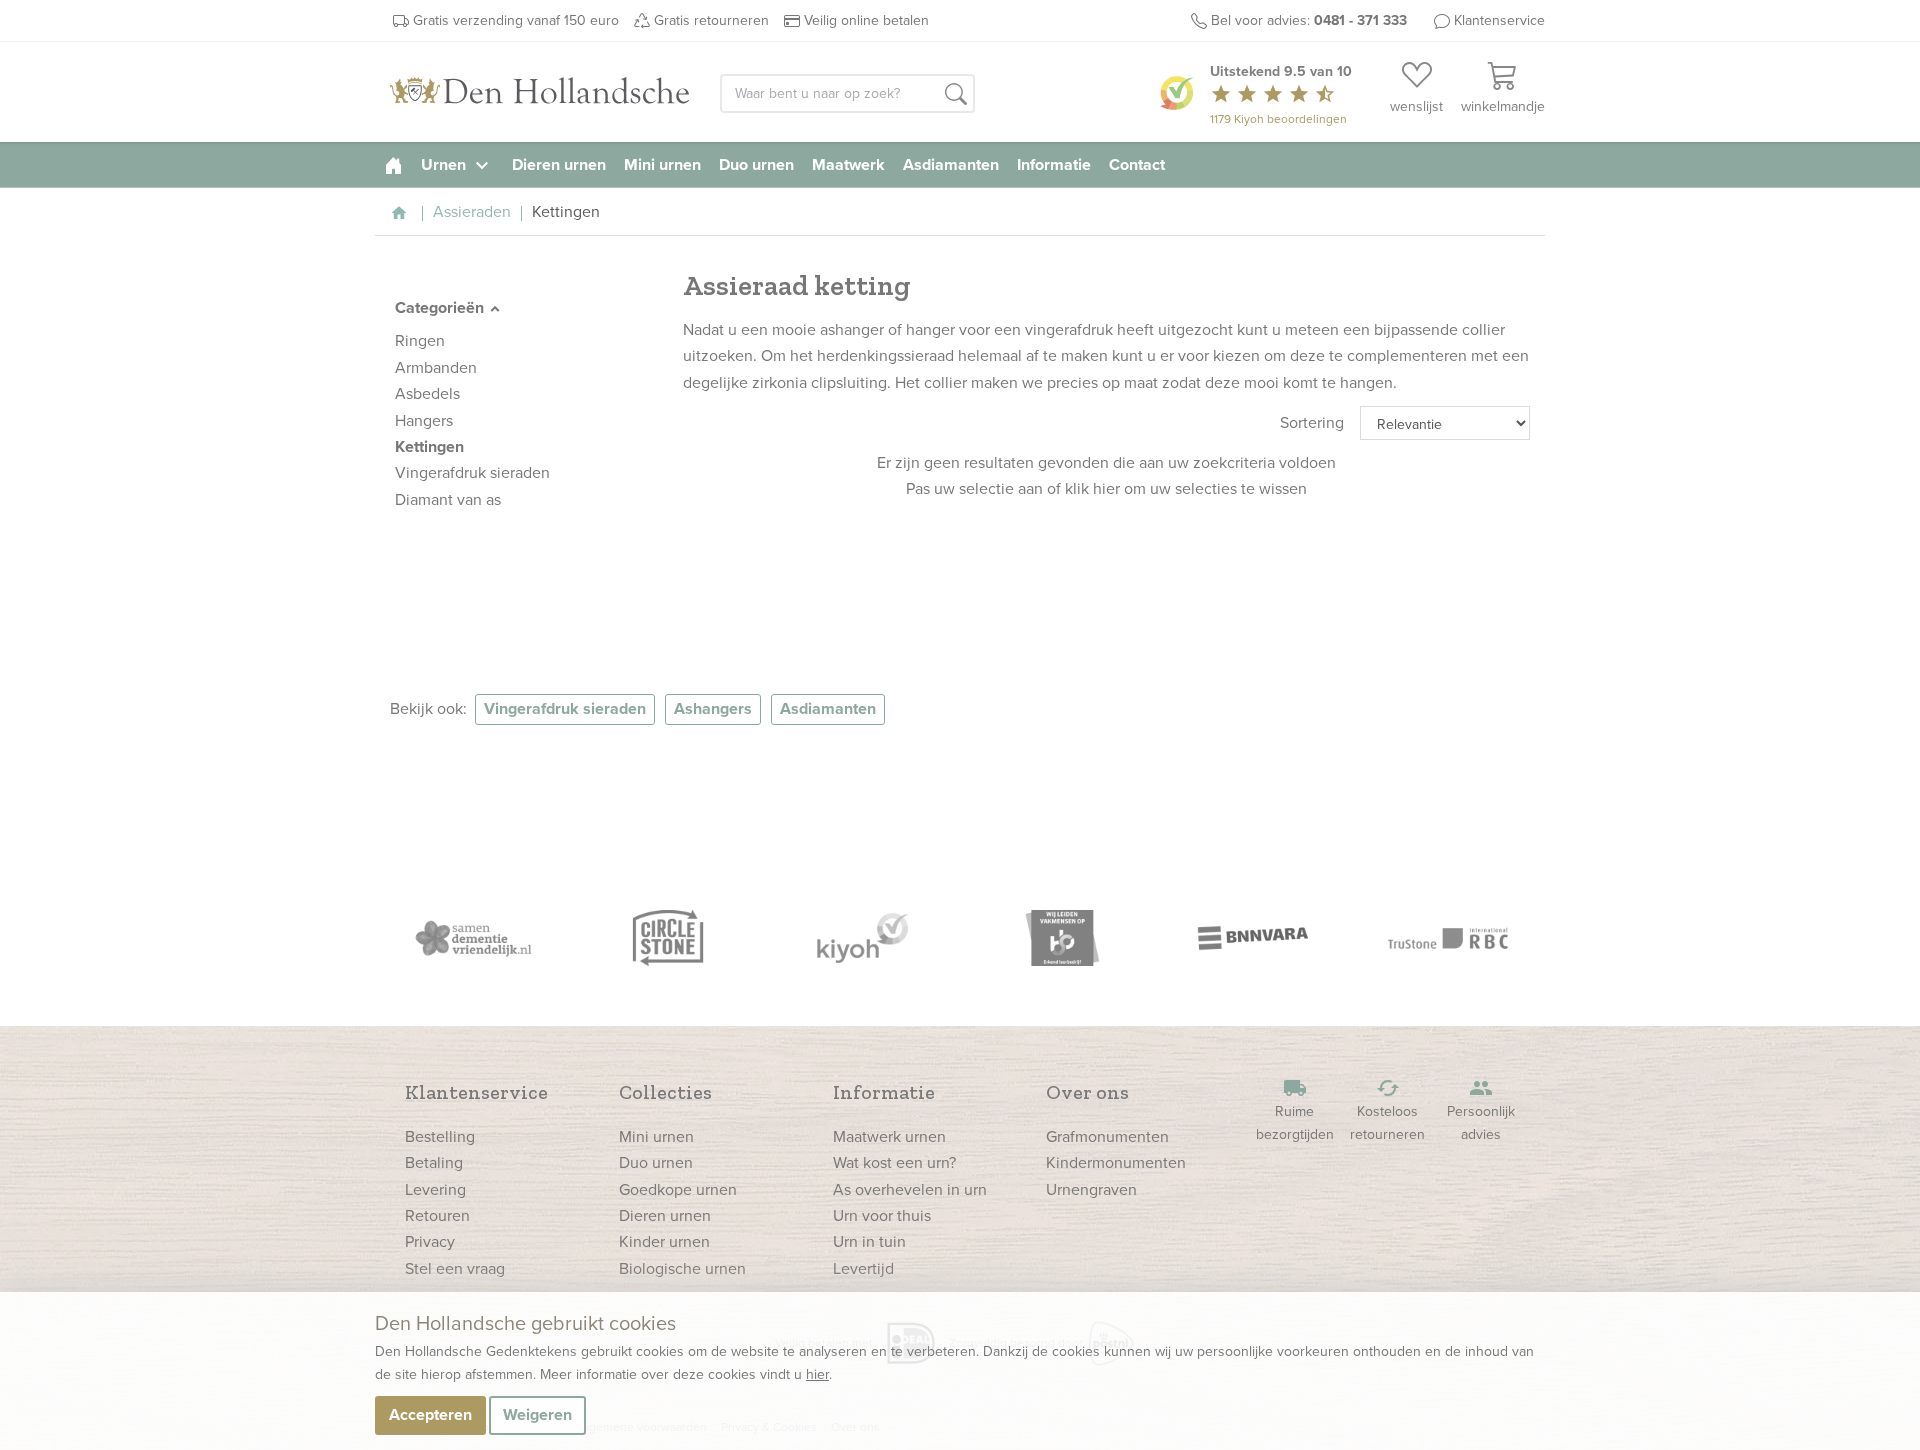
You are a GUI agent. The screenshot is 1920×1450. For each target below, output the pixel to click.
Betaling (434, 1162)
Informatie (1054, 164)
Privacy (430, 1241)
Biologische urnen (682, 1268)
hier (817, 1374)
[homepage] (393, 164)
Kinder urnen (664, 1241)
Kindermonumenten (1116, 1162)
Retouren (437, 1215)
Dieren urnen (559, 164)
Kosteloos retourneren (1387, 1110)
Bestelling (440, 1136)
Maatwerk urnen (889, 1136)
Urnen (457, 164)
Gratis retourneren (711, 20)
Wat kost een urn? (894, 1162)
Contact (1137, 164)
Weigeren (537, 1414)
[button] (956, 95)
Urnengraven (1091, 1189)
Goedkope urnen (678, 1189)
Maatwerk (848, 164)
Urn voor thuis (882, 1215)
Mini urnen (662, 164)
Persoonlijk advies (1481, 1110)
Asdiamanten (951, 164)
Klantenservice (1499, 20)
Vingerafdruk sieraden (565, 708)
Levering (435, 1189)
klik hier (1092, 488)
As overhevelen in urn (910, 1189)
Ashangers (713, 708)
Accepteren (430, 1414)
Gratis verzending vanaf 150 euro (516, 20)
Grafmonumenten (1107, 1136)
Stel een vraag (455, 1268)
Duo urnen (756, 164)
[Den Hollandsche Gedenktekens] (540, 92)
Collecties (665, 1092)
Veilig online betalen (866, 20)
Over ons (1087, 1092)
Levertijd (863, 1268)
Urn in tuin (869, 1241)
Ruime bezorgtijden (1295, 1110)
